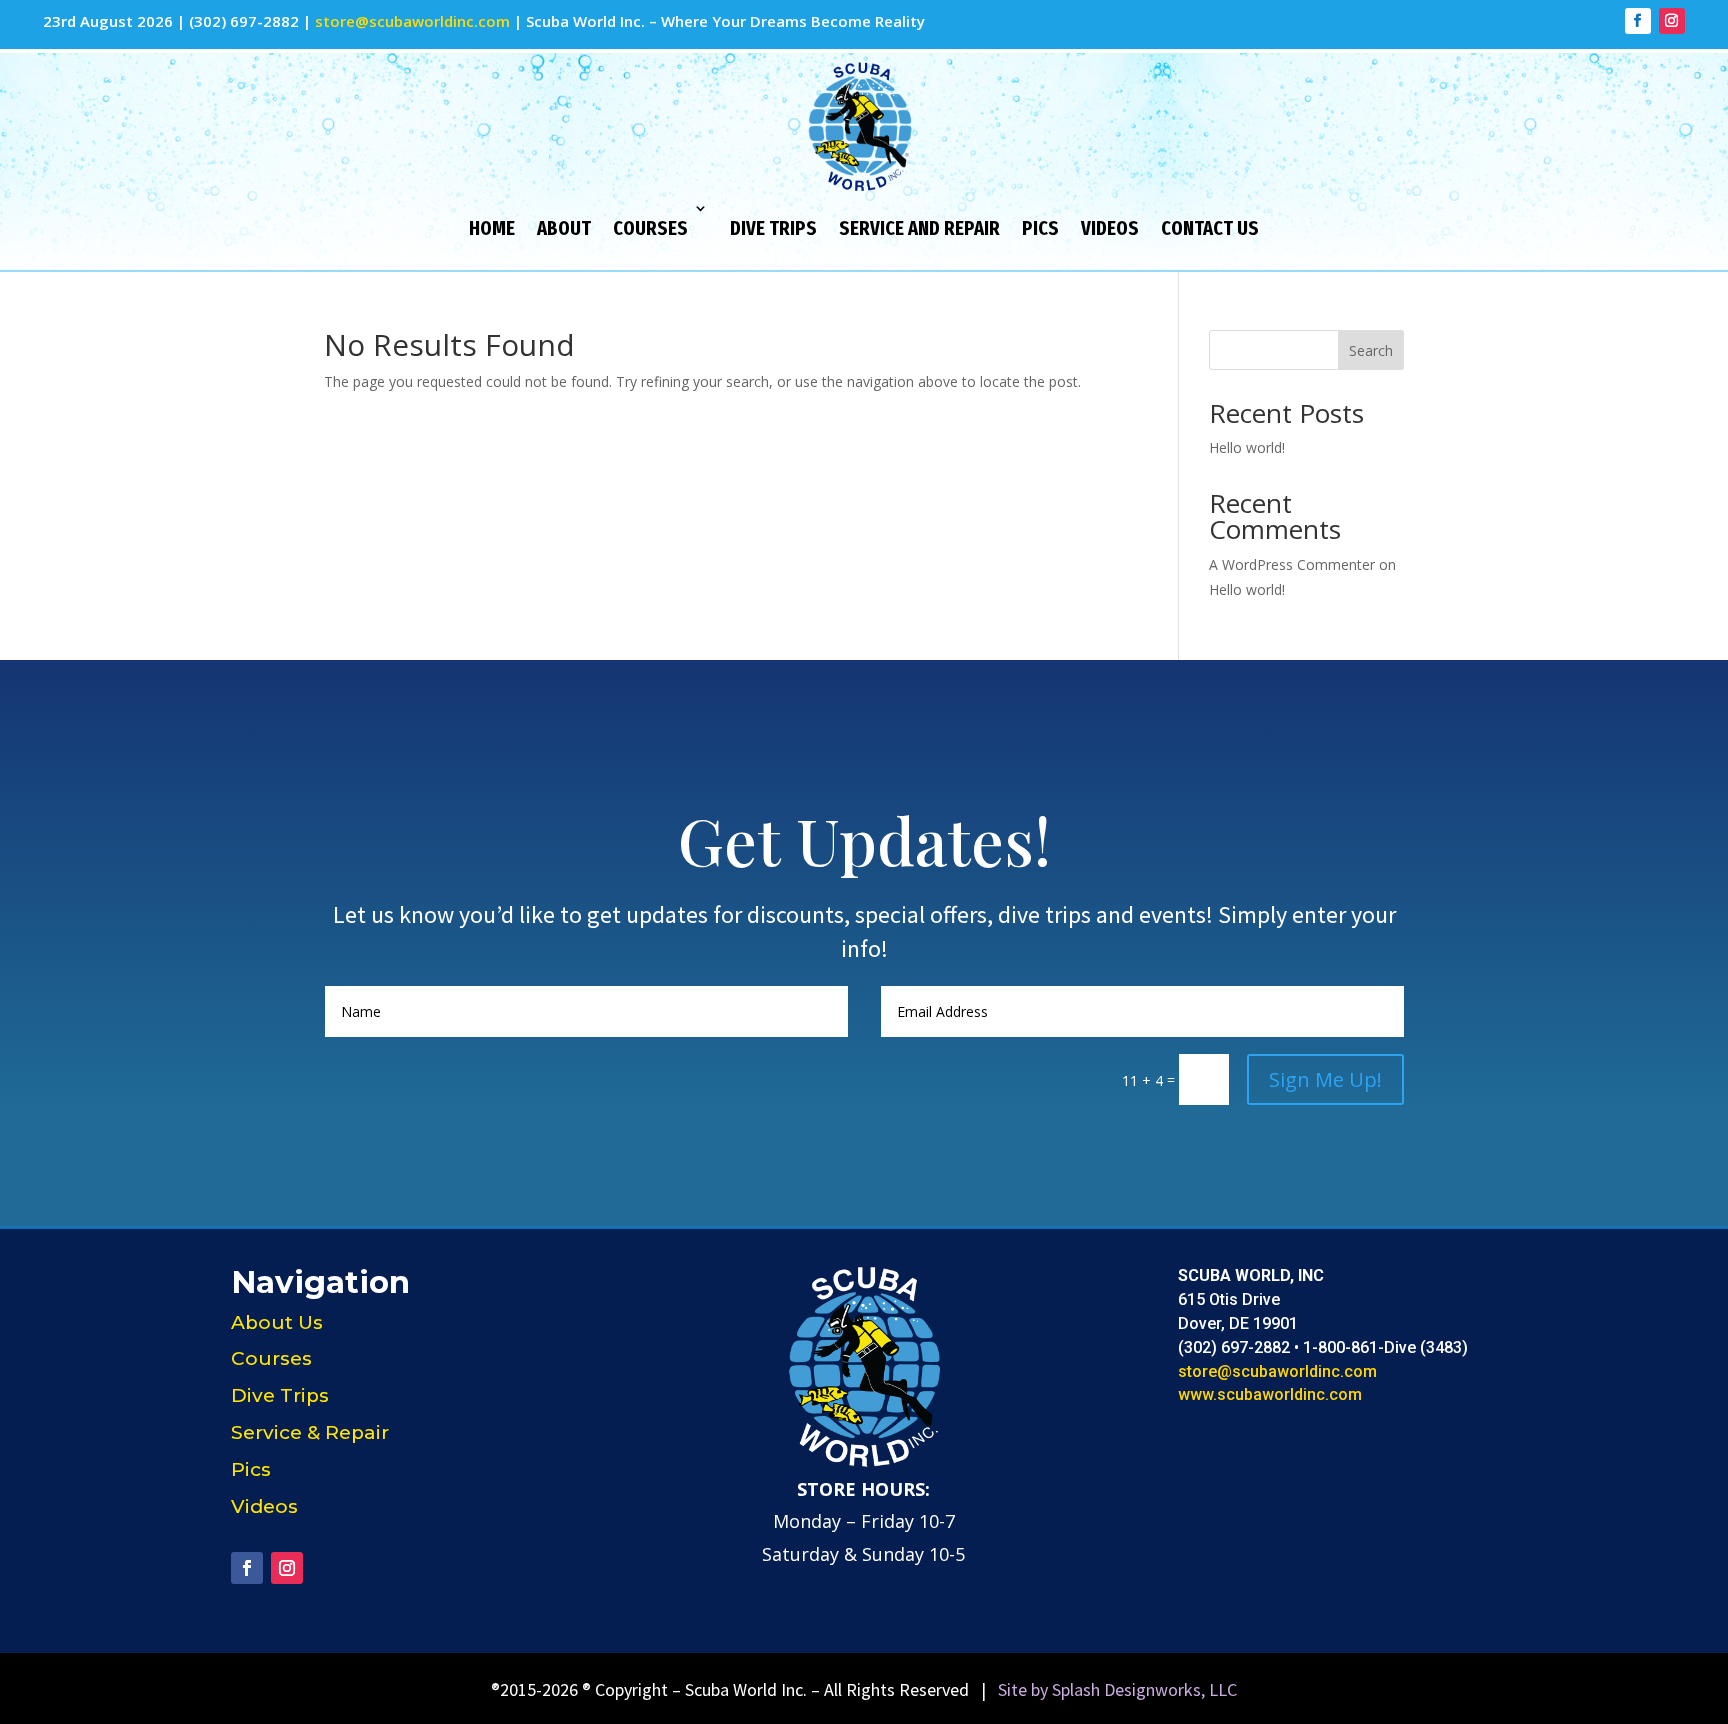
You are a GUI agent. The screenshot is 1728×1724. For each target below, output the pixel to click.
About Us (277, 1322)
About (564, 228)
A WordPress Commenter (1292, 564)
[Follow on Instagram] (1672, 21)
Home (492, 228)
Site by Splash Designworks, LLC (1117, 1689)
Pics (1040, 228)
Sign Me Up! (1325, 1079)
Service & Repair (310, 1432)
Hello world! (1247, 447)
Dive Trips (773, 228)
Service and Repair (919, 228)
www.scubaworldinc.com (1270, 1394)
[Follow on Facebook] (1638, 21)
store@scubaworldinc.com (412, 21)
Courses (650, 228)
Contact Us (1210, 228)
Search (1371, 350)
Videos (1110, 228)
